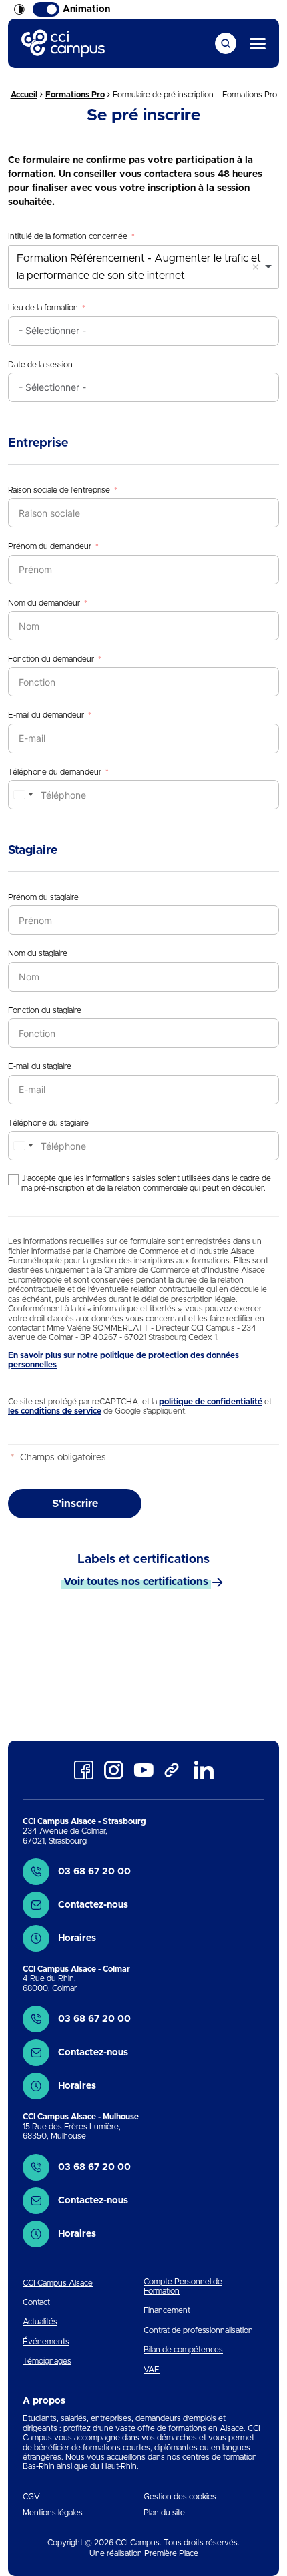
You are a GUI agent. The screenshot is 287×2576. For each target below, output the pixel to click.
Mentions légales (53, 2513)
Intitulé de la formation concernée (68, 236)
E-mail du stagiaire (40, 1066)
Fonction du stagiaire (45, 1010)
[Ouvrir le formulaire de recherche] (226, 43)
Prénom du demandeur (50, 546)
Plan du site (164, 2513)
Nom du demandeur (44, 603)
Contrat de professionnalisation (198, 2330)
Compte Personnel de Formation (183, 2286)
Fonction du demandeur (51, 659)
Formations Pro (75, 95)
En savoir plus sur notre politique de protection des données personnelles (123, 1360)
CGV (31, 2497)
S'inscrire (75, 1504)
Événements (46, 2342)
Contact (36, 2302)
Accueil (24, 95)
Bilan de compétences (183, 2350)
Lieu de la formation (43, 308)
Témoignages (47, 2361)
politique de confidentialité (211, 1402)
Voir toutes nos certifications (136, 1582)
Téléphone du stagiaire (48, 1123)
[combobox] (143, 267)
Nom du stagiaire (38, 953)
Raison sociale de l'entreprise (59, 490)
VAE (152, 2370)
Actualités (40, 2322)
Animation (86, 9)
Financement (167, 2310)
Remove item (256, 267)
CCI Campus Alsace (58, 2283)
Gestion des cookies (180, 2497)
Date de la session (40, 365)
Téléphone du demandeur (55, 772)
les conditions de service (55, 1411)
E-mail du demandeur (46, 715)
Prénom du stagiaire (43, 897)
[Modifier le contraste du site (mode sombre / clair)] (19, 9)
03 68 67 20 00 (94, 1872)
